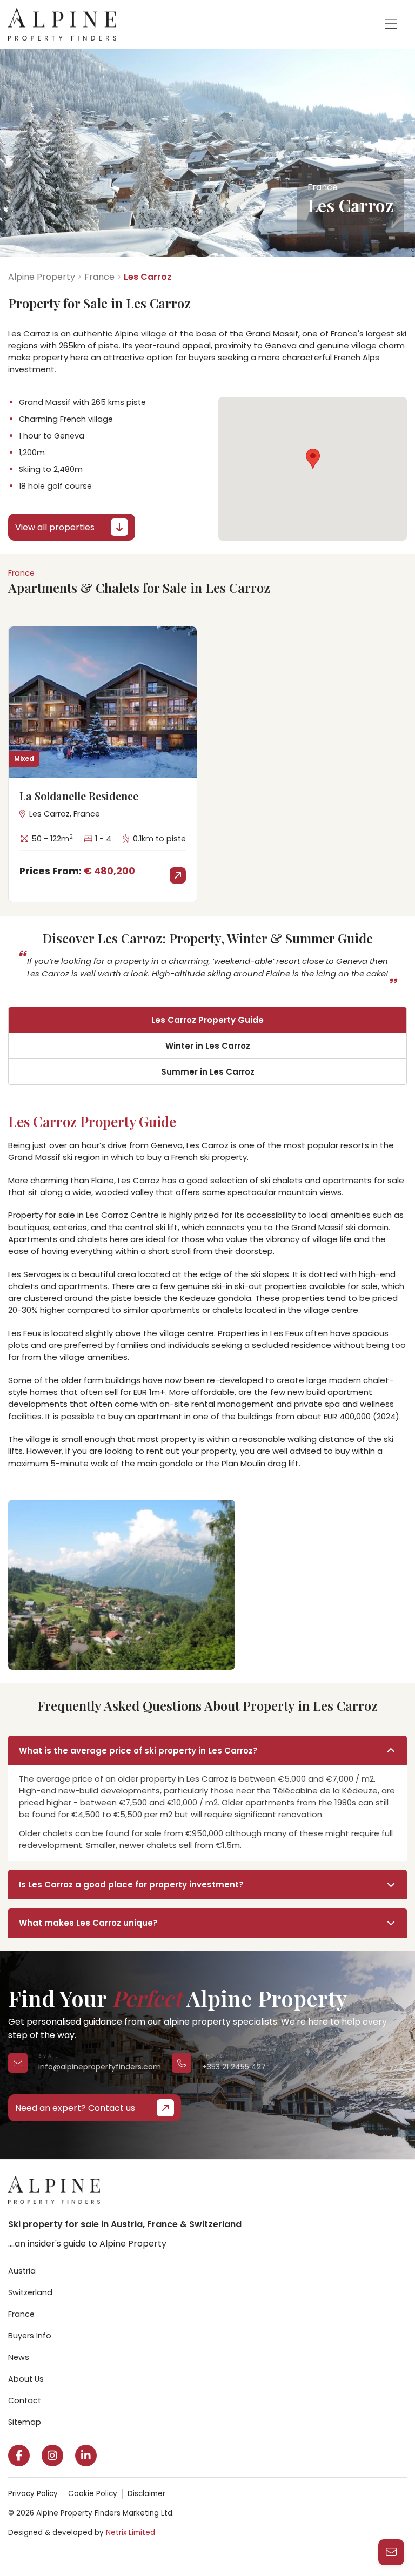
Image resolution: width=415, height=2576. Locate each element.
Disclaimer (146, 2494)
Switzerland (30, 2292)
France (99, 277)
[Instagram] (52, 2456)
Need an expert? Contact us (75, 2108)
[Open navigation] (391, 24)
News (19, 2357)
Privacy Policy (33, 2494)
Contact (25, 2400)
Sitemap (25, 2422)
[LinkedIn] (86, 2456)
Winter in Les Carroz (208, 1046)
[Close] (393, 2410)
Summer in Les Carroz (208, 1072)
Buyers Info (30, 2336)
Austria (22, 2271)
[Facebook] (19, 2456)
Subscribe (238, 2541)
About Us (26, 2379)
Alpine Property (42, 277)
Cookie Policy (93, 2494)
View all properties (55, 527)
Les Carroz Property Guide (207, 1020)
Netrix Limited (130, 2533)
